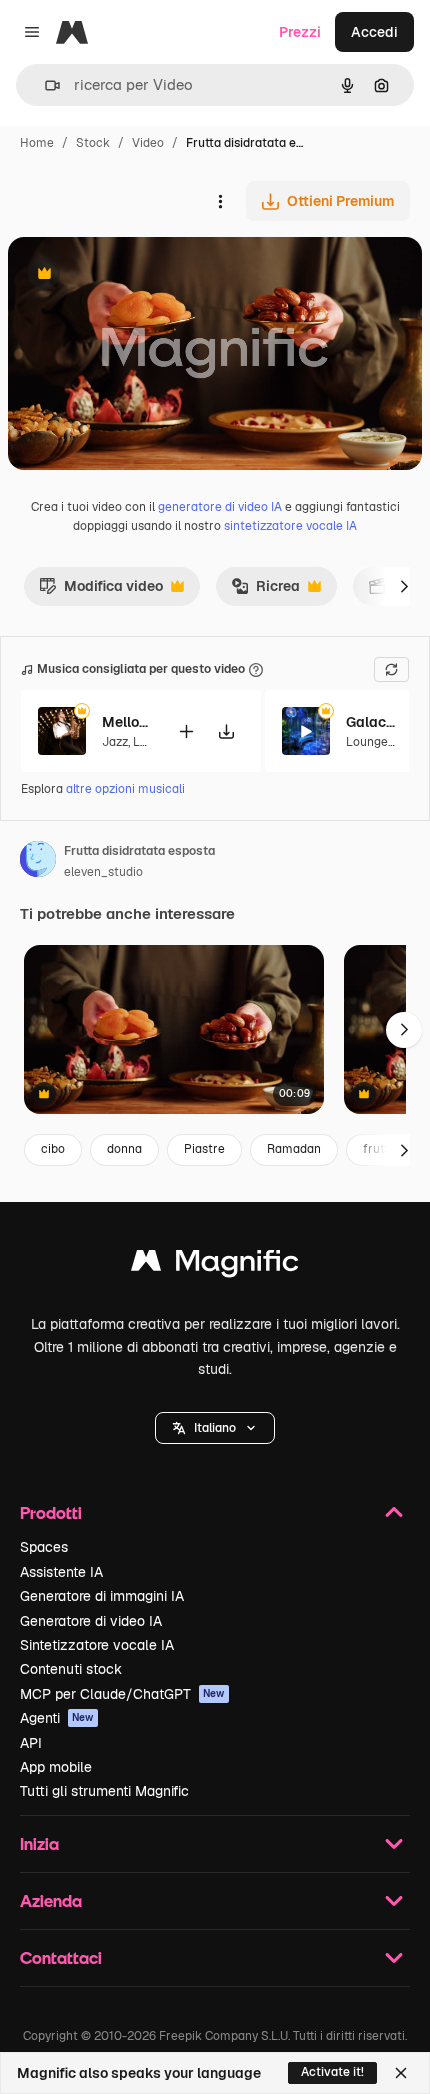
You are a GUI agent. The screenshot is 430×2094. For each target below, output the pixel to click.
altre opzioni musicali (125, 789)
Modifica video (101, 591)
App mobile (56, 1767)
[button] (215, 1428)
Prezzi (300, 32)
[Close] (401, 2073)
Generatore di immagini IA (102, 1596)
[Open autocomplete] (44, 85)
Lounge (367, 742)
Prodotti (51, 1512)
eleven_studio (103, 872)
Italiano (215, 1428)
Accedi (374, 32)
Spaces (44, 1547)
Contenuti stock (71, 1669)
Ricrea (265, 591)
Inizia (39, 1843)
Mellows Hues (127, 722)
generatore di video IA (220, 507)
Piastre (204, 1149)
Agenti (57, 1718)
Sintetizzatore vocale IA (97, 1645)
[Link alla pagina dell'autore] (38, 862)
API (31, 1743)
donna (124, 1149)
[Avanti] (404, 586)
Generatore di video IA (91, 1621)
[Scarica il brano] (226, 731)
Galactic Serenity (371, 722)
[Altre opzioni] (220, 201)
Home (37, 143)
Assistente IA (61, 1572)
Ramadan (294, 1149)
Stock (93, 143)
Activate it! (332, 2072)
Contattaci (61, 1957)
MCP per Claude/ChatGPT (122, 1694)
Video (148, 143)
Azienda (51, 1900)
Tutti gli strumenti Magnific (104, 1791)
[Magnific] (215, 1265)
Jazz (115, 742)
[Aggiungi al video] (186, 731)
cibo (53, 1149)
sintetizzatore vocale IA (290, 526)
